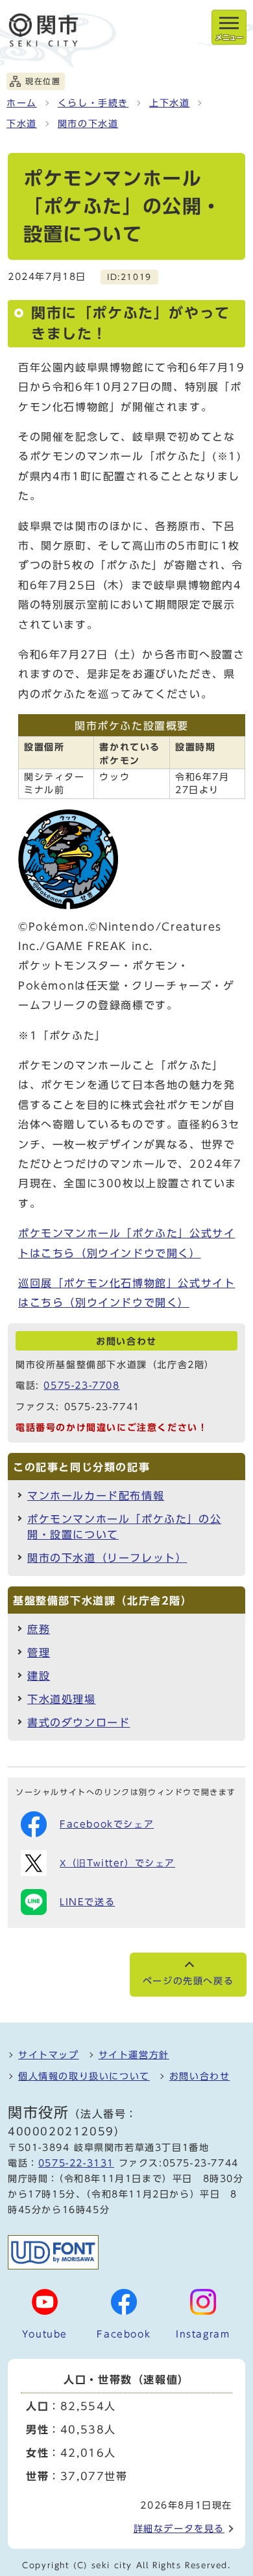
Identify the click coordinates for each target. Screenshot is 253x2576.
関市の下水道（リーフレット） (107, 1558)
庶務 (39, 1629)
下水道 (22, 124)
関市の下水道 (88, 124)
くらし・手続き (93, 103)
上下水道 (169, 103)
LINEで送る (87, 1902)
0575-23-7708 (81, 1386)
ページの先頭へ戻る (188, 1981)
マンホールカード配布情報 (96, 1496)
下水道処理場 (62, 1699)
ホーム (22, 103)
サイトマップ (49, 2055)
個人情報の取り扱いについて (84, 2076)
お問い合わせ (200, 2076)
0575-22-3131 (76, 2163)
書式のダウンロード (78, 1723)
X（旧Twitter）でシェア (117, 1863)
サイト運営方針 (134, 2055)
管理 (39, 1653)
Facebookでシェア (107, 1824)
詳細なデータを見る (179, 2529)
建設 (39, 1676)
